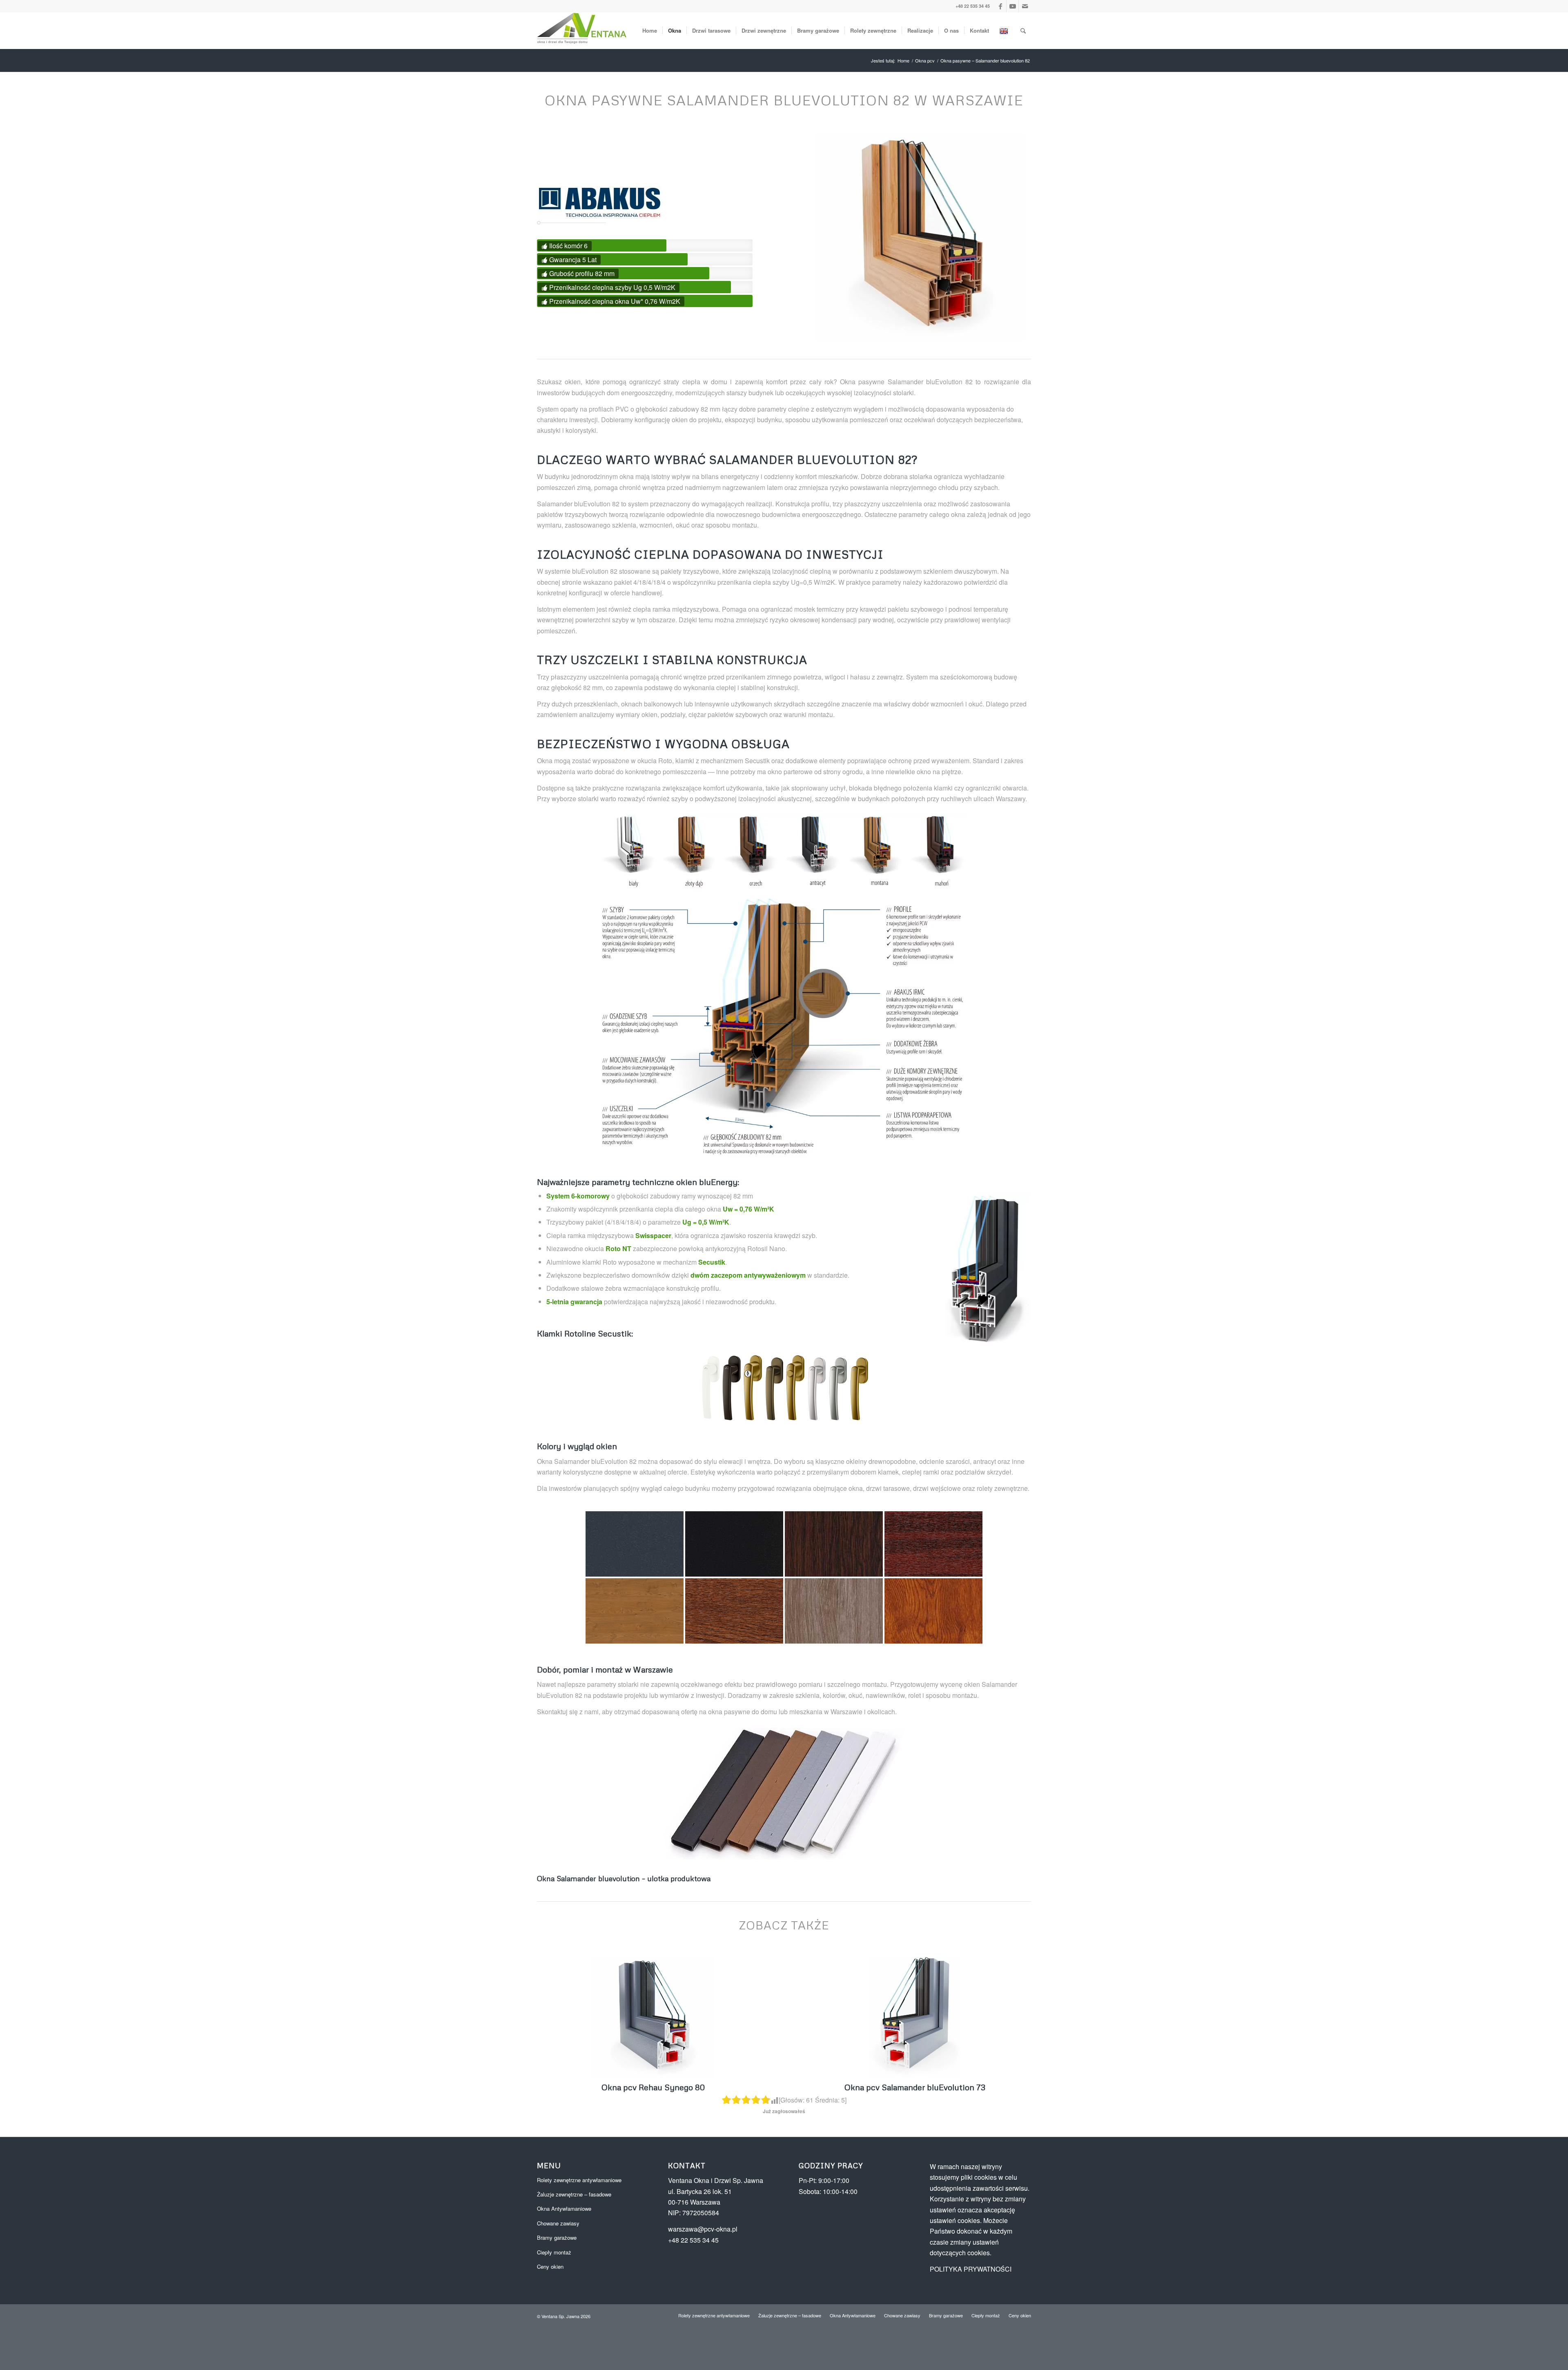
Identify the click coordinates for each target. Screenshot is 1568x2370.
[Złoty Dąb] (933, 1611)
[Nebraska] (635, 1611)
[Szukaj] (1023, 31)
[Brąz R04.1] (731, 1388)
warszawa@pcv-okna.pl (703, 2229)
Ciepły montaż (554, 2252)
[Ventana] (582, 31)
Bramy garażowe (557, 2237)
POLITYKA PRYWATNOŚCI (971, 2269)
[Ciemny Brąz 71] (734, 1544)
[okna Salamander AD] (915, 2017)
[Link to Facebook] (1000, 6)
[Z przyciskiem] (795, 1388)
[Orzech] (734, 1611)
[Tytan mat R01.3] (837, 1388)
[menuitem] (650, 31)
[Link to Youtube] (1012, 6)
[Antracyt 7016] (635, 1544)
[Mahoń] (933, 1544)
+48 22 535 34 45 (973, 6)
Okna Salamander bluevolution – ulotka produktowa (624, 1878)
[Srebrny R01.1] (816, 1388)
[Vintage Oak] (834, 1611)
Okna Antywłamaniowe (564, 2209)
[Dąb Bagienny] (834, 1544)
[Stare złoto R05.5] (858, 1388)
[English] (1005, 31)
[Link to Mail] (1025, 6)
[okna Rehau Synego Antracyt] (653, 2017)
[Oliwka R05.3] (773, 1388)
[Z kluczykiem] (752, 1388)
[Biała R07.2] (710, 1388)
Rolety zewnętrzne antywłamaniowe (579, 2180)
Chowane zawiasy (558, 2223)
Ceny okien (550, 2266)
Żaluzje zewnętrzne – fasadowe (574, 2194)
